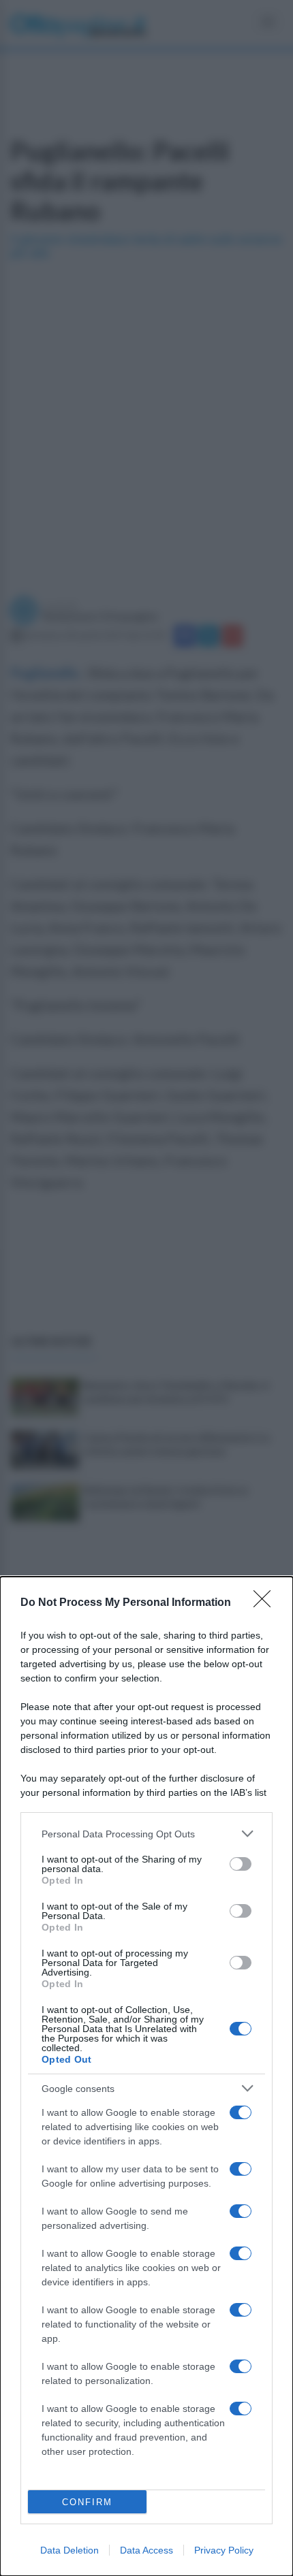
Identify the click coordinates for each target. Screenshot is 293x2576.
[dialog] (146, 2076)
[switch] (241, 1864)
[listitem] (146, 1834)
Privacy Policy (224, 2550)
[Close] (266, 1603)
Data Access (146, 2550)
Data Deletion (70, 2550)
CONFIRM (87, 2502)
